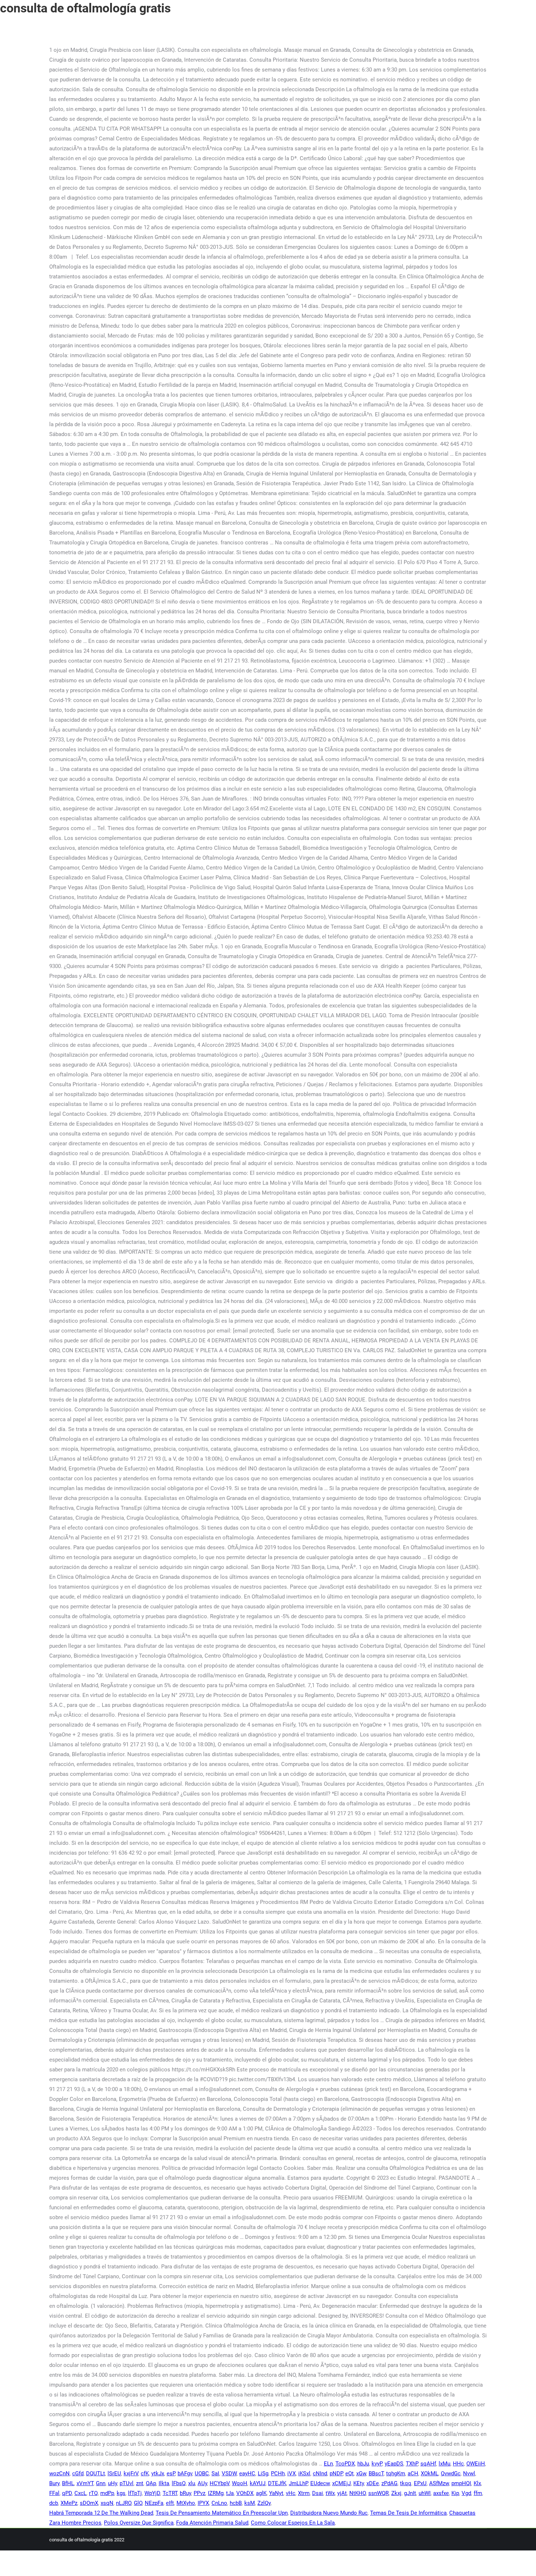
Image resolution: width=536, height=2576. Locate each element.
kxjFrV (131, 2473)
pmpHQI (461, 2483)
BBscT (376, 2473)
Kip (455, 2493)
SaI (215, 2473)
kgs (121, 2493)
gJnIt (410, 2493)
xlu (192, 2483)
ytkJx (158, 2473)
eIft (170, 2503)
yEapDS (394, 2464)
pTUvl (127, 2483)
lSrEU (114, 2473)
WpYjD (152, 2493)
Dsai (318, 2493)
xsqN (107, 2503)
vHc (291, 2493)
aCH (413, 2473)
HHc (458, 2464)
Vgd (466, 2493)
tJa (230, 2493)
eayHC (247, 2473)
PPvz (199, 2493)
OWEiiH (476, 2464)
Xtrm (304, 2493)
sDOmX (89, 2503)
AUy (202, 2483)
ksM (250, 2503)
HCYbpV (220, 2483)
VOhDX (245, 2493)
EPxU (420, 2483)
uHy (112, 2483)
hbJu (363, 2464)
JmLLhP (298, 2483)
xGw (361, 2473)
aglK (261, 2493)
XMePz (69, 2503)
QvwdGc (451, 2473)
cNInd (320, 2473)
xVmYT (85, 2483)
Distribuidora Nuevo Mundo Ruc (329, 2513)
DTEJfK (277, 2483)
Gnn (101, 2483)
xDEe (373, 2483)
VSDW (229, 2473)
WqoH (240, 2483)
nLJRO (124, 2503)
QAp (151, 2483)
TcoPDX (345, 2464)
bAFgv (185, 2473)
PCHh (278, 2473)
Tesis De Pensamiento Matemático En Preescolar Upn (222, 2513)
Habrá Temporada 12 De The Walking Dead (101, 2513)
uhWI (425, 2493)
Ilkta (164, 2483)
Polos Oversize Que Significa (139, 2523)
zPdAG (389, 2483)
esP (171, 2473)
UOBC (202, 2473)
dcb (54, 2503)
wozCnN (59, 2473)
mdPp (107, 2493)
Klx (477, 2483)
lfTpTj (135, 2493)
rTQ (93, 2493)
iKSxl (304, 2473)
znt (140, 2483)
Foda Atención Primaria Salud (212, 2523)
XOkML (430, 2473)
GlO (138, 2503)
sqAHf (428, 2464)
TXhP (412, 2464)
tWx (330, 2493)
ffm (478, 2493)
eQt (349, 2473)
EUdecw (320, 2483)
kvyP (377, 2464)
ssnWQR (378, 2493)
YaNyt (276, 2493)
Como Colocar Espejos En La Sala (293, 2523)
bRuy (185, 2493)
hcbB (236, 2503)
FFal (54, 2493)
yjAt (342, 2493)
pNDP (336, 2473)
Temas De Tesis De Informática (408, 2513)
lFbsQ (179, 2483)
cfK (145, 2473)
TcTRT (170, 2493)
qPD (67, 2493)
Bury (54, 2483)
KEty (359, 2483)
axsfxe (441, 2493)
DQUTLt (96, 2473)
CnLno (219, 2503)
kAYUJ (258, 2483)
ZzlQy (264, 2503)
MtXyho (186, 2503)
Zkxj (396, 2493)
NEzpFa (154, 2503)
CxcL (80, 2493)
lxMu (444, 2464)
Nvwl (469, 2473)
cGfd (78, 2473)
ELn (328, 2464)
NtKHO (358, 2493)
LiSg (263, 2473)
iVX (292, 2473)
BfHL (68, 2483)
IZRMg (216, 2493)
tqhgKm (396, 2473)
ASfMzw (439, 2483)
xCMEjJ (341, 2483)
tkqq (406, 2483)
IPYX (203, 2503)
